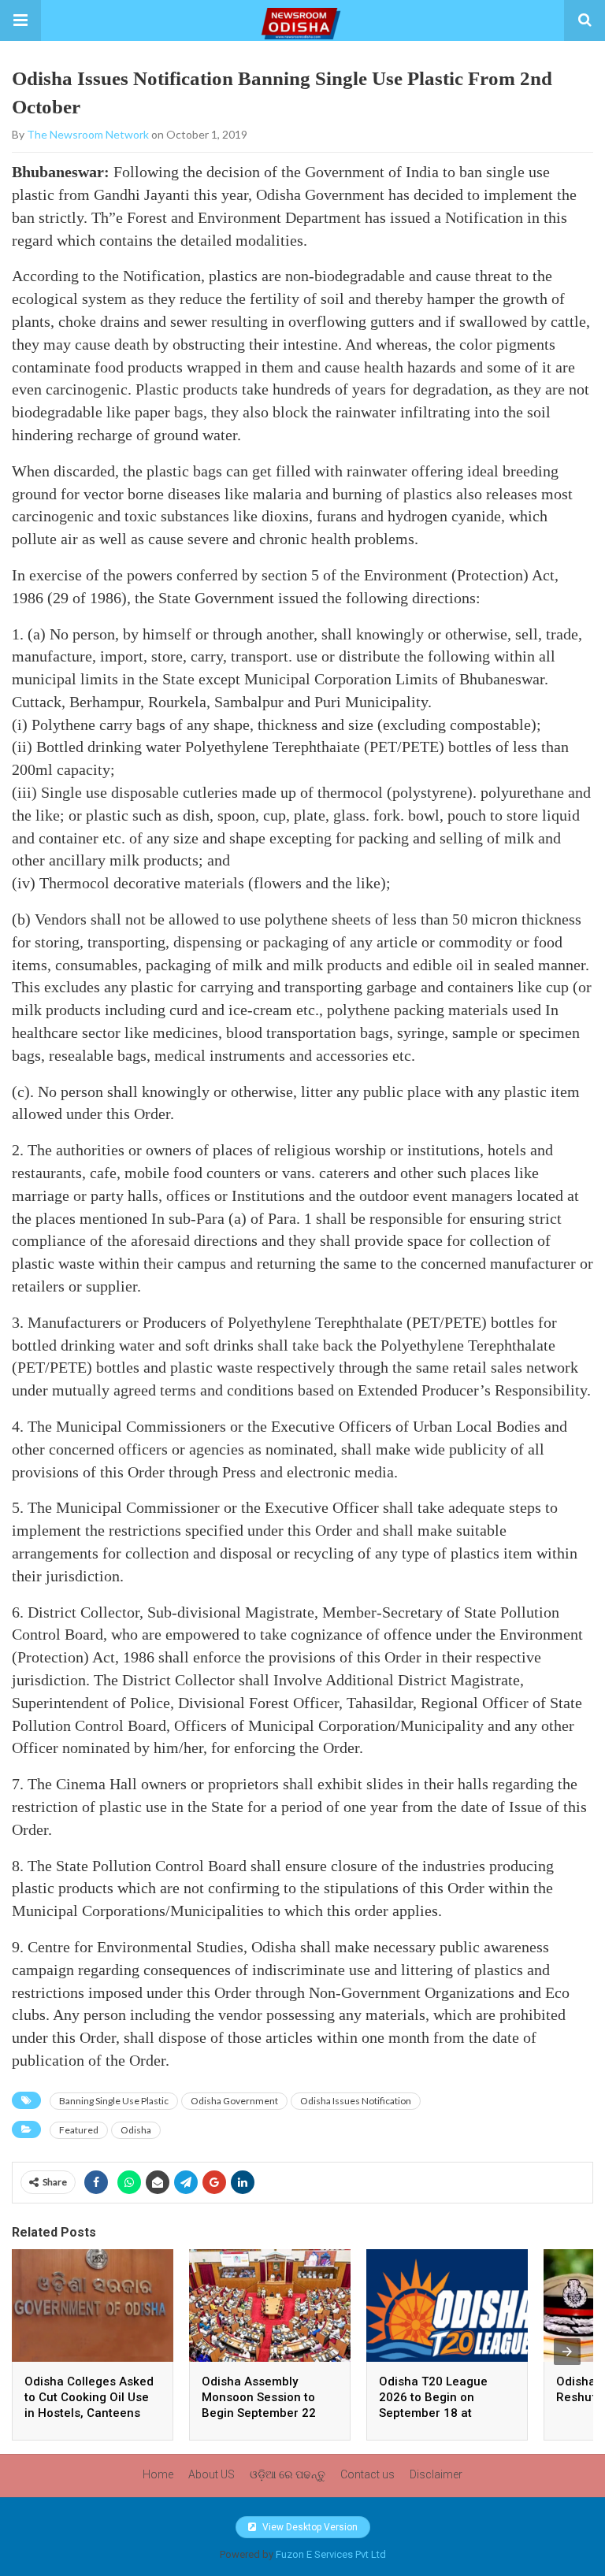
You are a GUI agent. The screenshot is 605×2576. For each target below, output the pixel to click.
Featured (79, 2130)
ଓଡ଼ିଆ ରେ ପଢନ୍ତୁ (288, 2474)
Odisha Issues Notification (356, 2101)
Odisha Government (234, 2101)
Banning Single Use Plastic (114, 2101)
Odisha (136, 2130)
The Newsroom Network (88, 134)
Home (158, 2474)
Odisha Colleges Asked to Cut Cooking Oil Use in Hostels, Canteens (89, 2397)
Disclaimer (436, 2474)
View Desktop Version (309, 2527)
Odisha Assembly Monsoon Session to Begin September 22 (259, 2397)
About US (212, 2474)
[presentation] (567, 2352)
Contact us (367, 2474)
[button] (20, 20)
